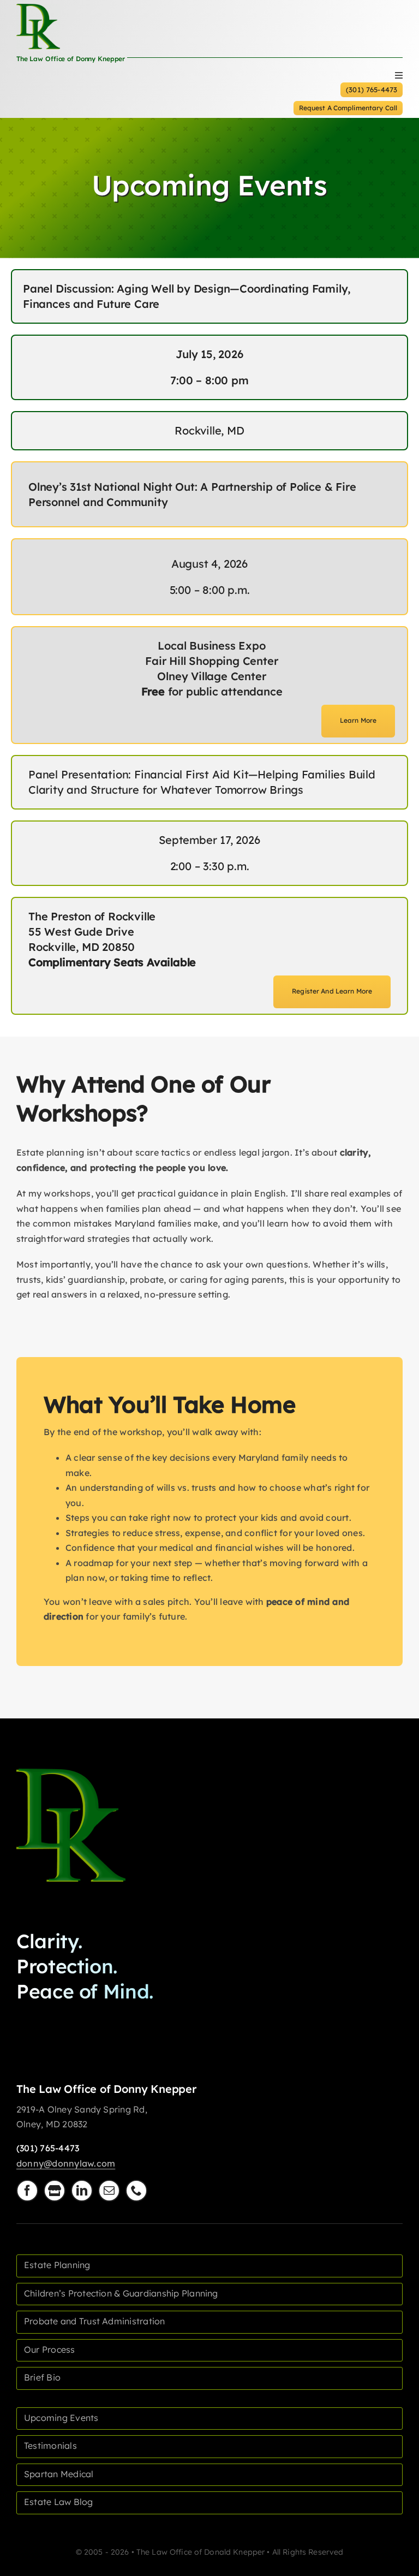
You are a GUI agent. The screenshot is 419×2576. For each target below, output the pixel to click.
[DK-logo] (71, 1773)
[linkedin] (82, 2191)
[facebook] (27, 2191)
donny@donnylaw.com (66, 2163)
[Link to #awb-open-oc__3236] (399, 75)
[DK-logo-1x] (38, 8)
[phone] (136, 2191)
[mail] (109, 2191)
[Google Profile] (55, 2191)
